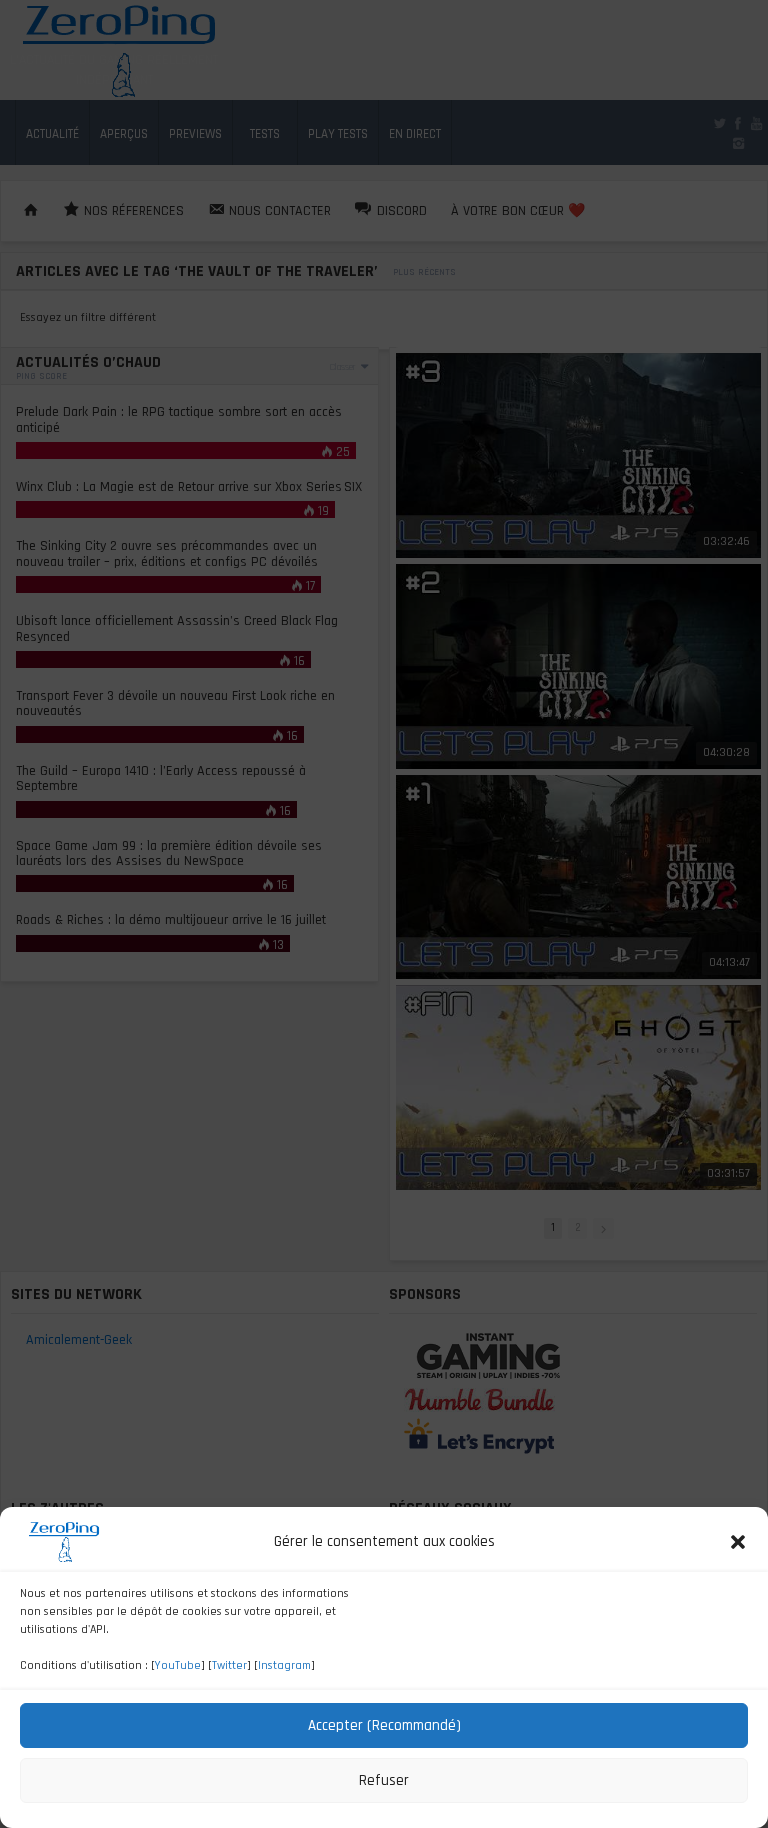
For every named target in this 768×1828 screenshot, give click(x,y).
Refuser (384, 1780)
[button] (738, 1542)
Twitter (229, 1665)
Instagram (284, 1665)
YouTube (178, 1665)
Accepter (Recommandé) (384, 1725)
